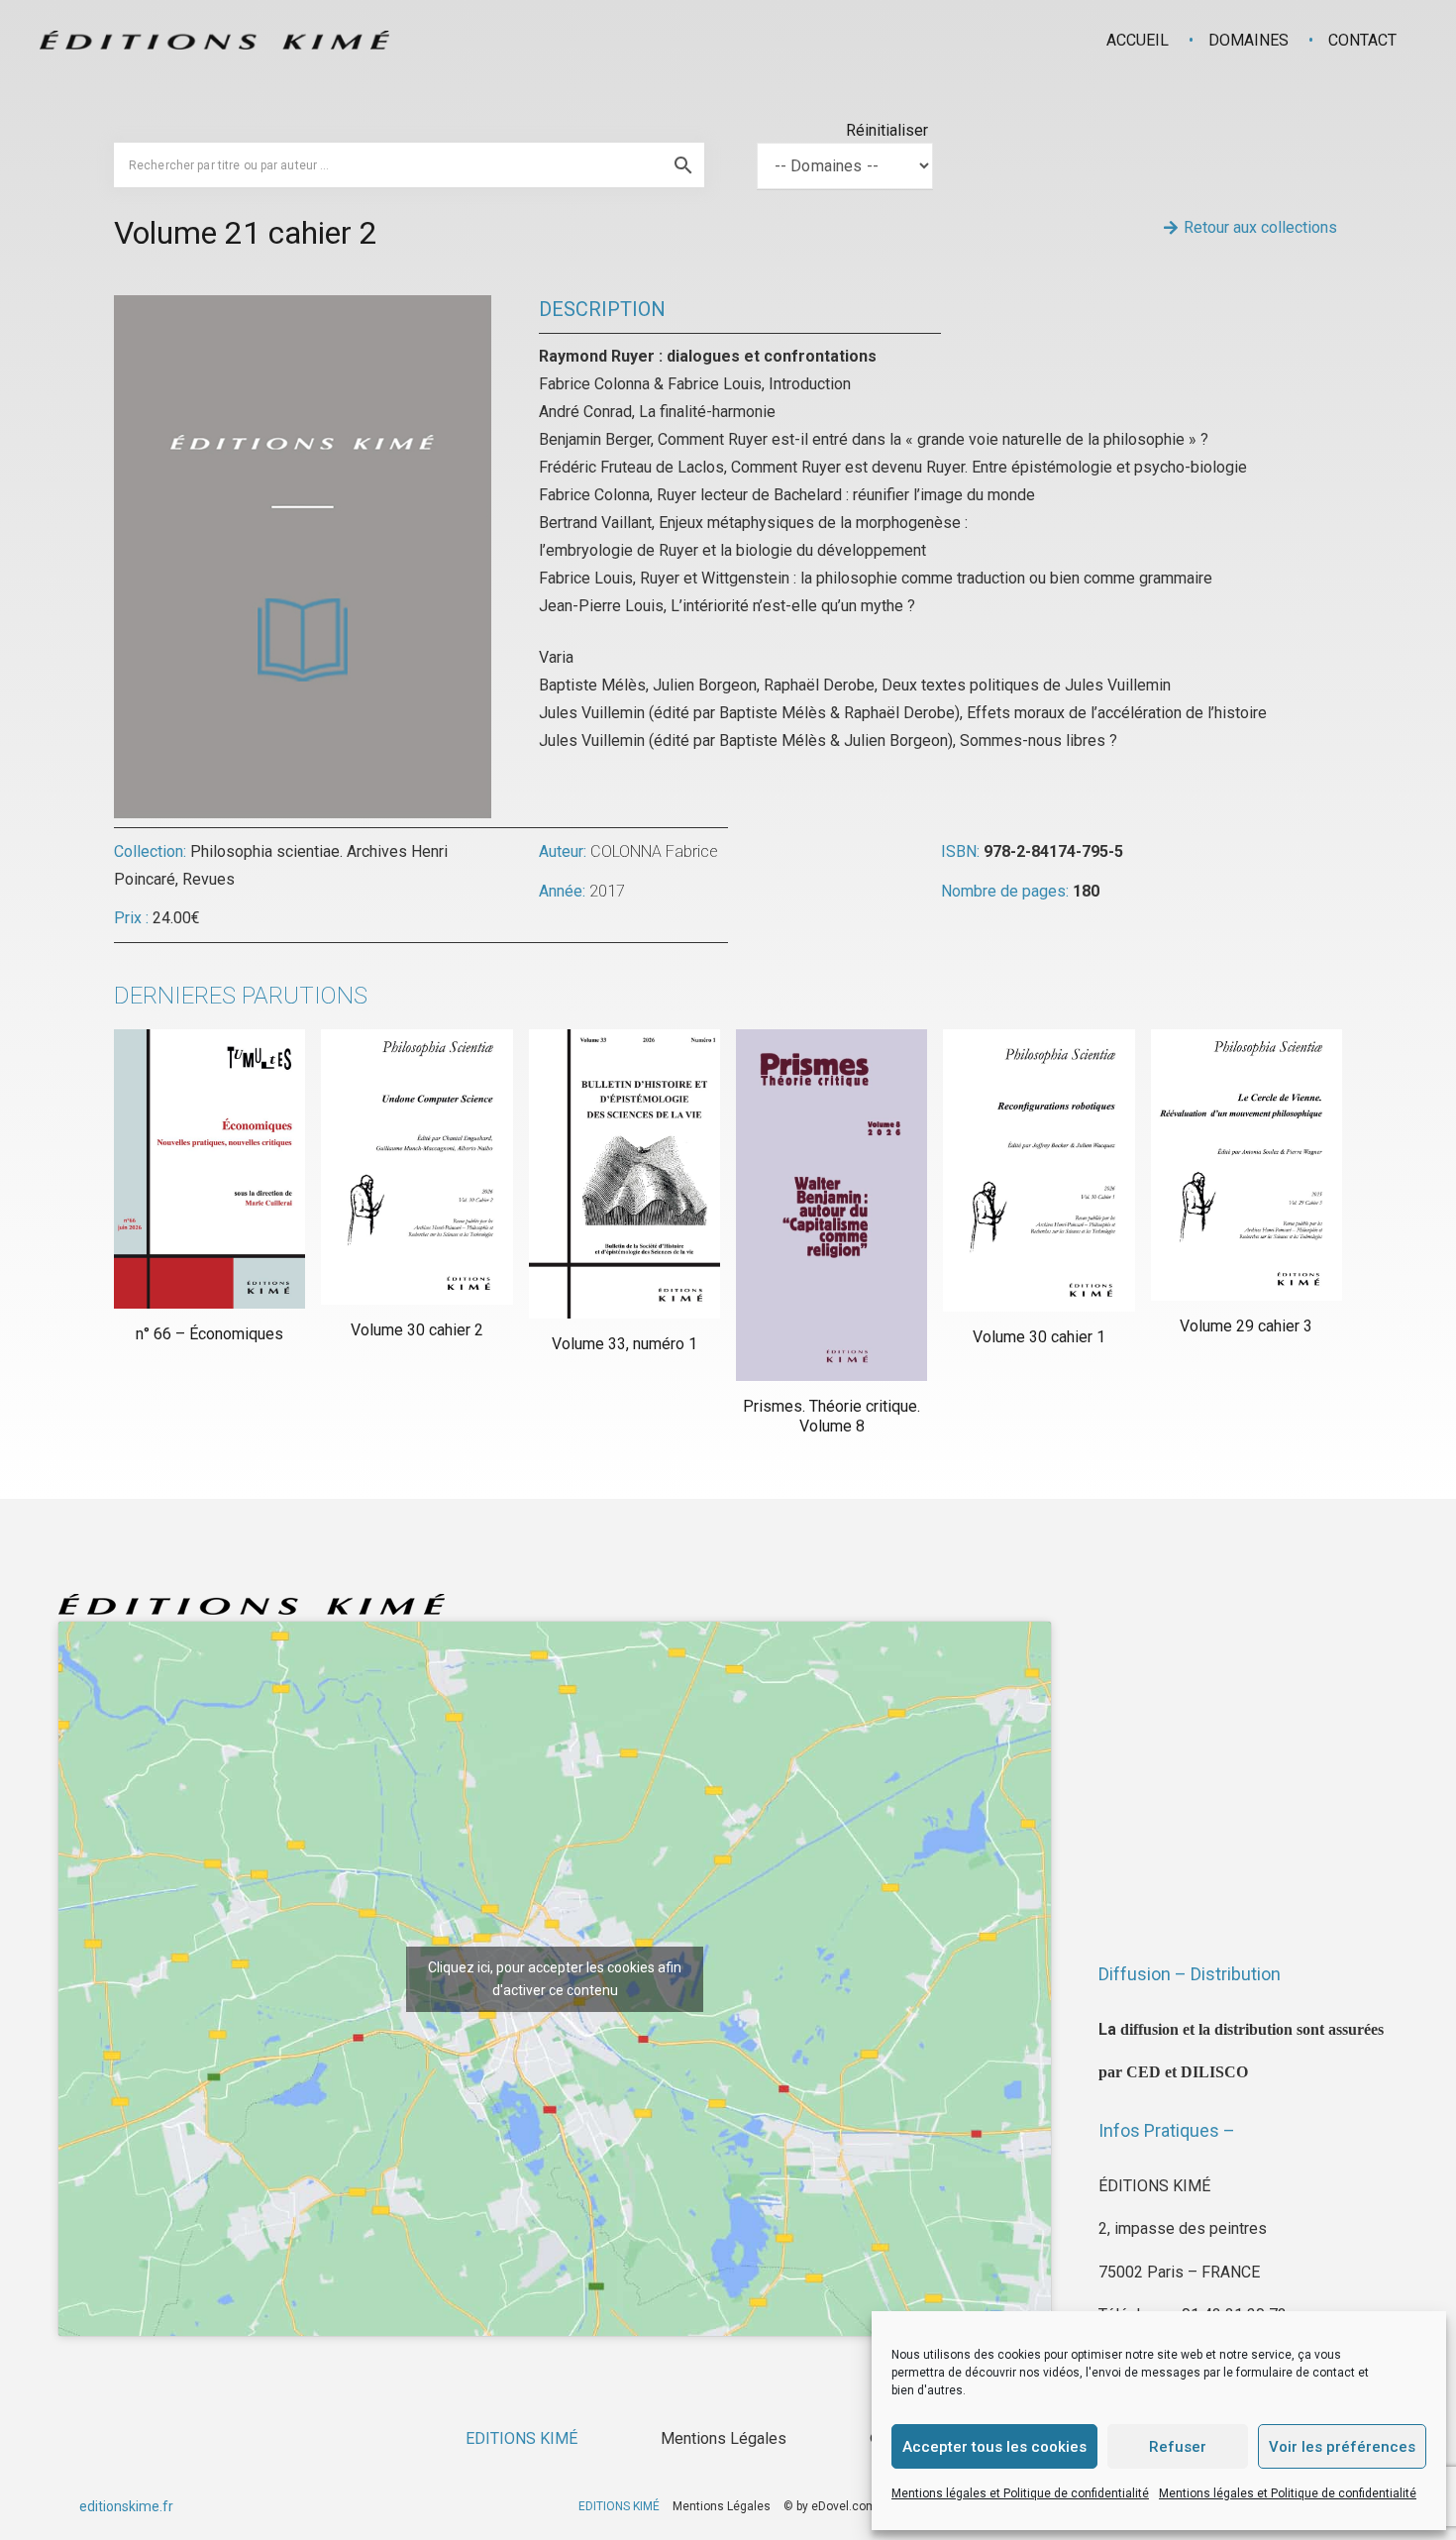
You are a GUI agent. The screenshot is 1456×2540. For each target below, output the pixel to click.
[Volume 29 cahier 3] (1247, 1165)
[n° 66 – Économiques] (209, 1169)
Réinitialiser (887, 130)
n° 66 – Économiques (209, 1334)
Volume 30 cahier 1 (1039, 1337)
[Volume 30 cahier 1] (1039, 1170)
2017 (607, 891)
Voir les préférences (1342, 2447)
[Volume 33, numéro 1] (624, 1174)
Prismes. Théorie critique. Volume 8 (832, 1416)
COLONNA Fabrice (654, 851)
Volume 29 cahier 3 (1246, 1326)
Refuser (1178, 2447)
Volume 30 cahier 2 (417, 1330)
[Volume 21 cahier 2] (303, 309)
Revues (208, 879)
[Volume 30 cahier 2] (416, 1167)
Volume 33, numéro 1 (624, 1344)
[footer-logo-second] (214, 40)
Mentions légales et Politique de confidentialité (1020, 2493)
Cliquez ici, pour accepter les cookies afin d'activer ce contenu (555, 1979)
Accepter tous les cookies (994, 2447)
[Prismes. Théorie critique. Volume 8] (832, 1205)
